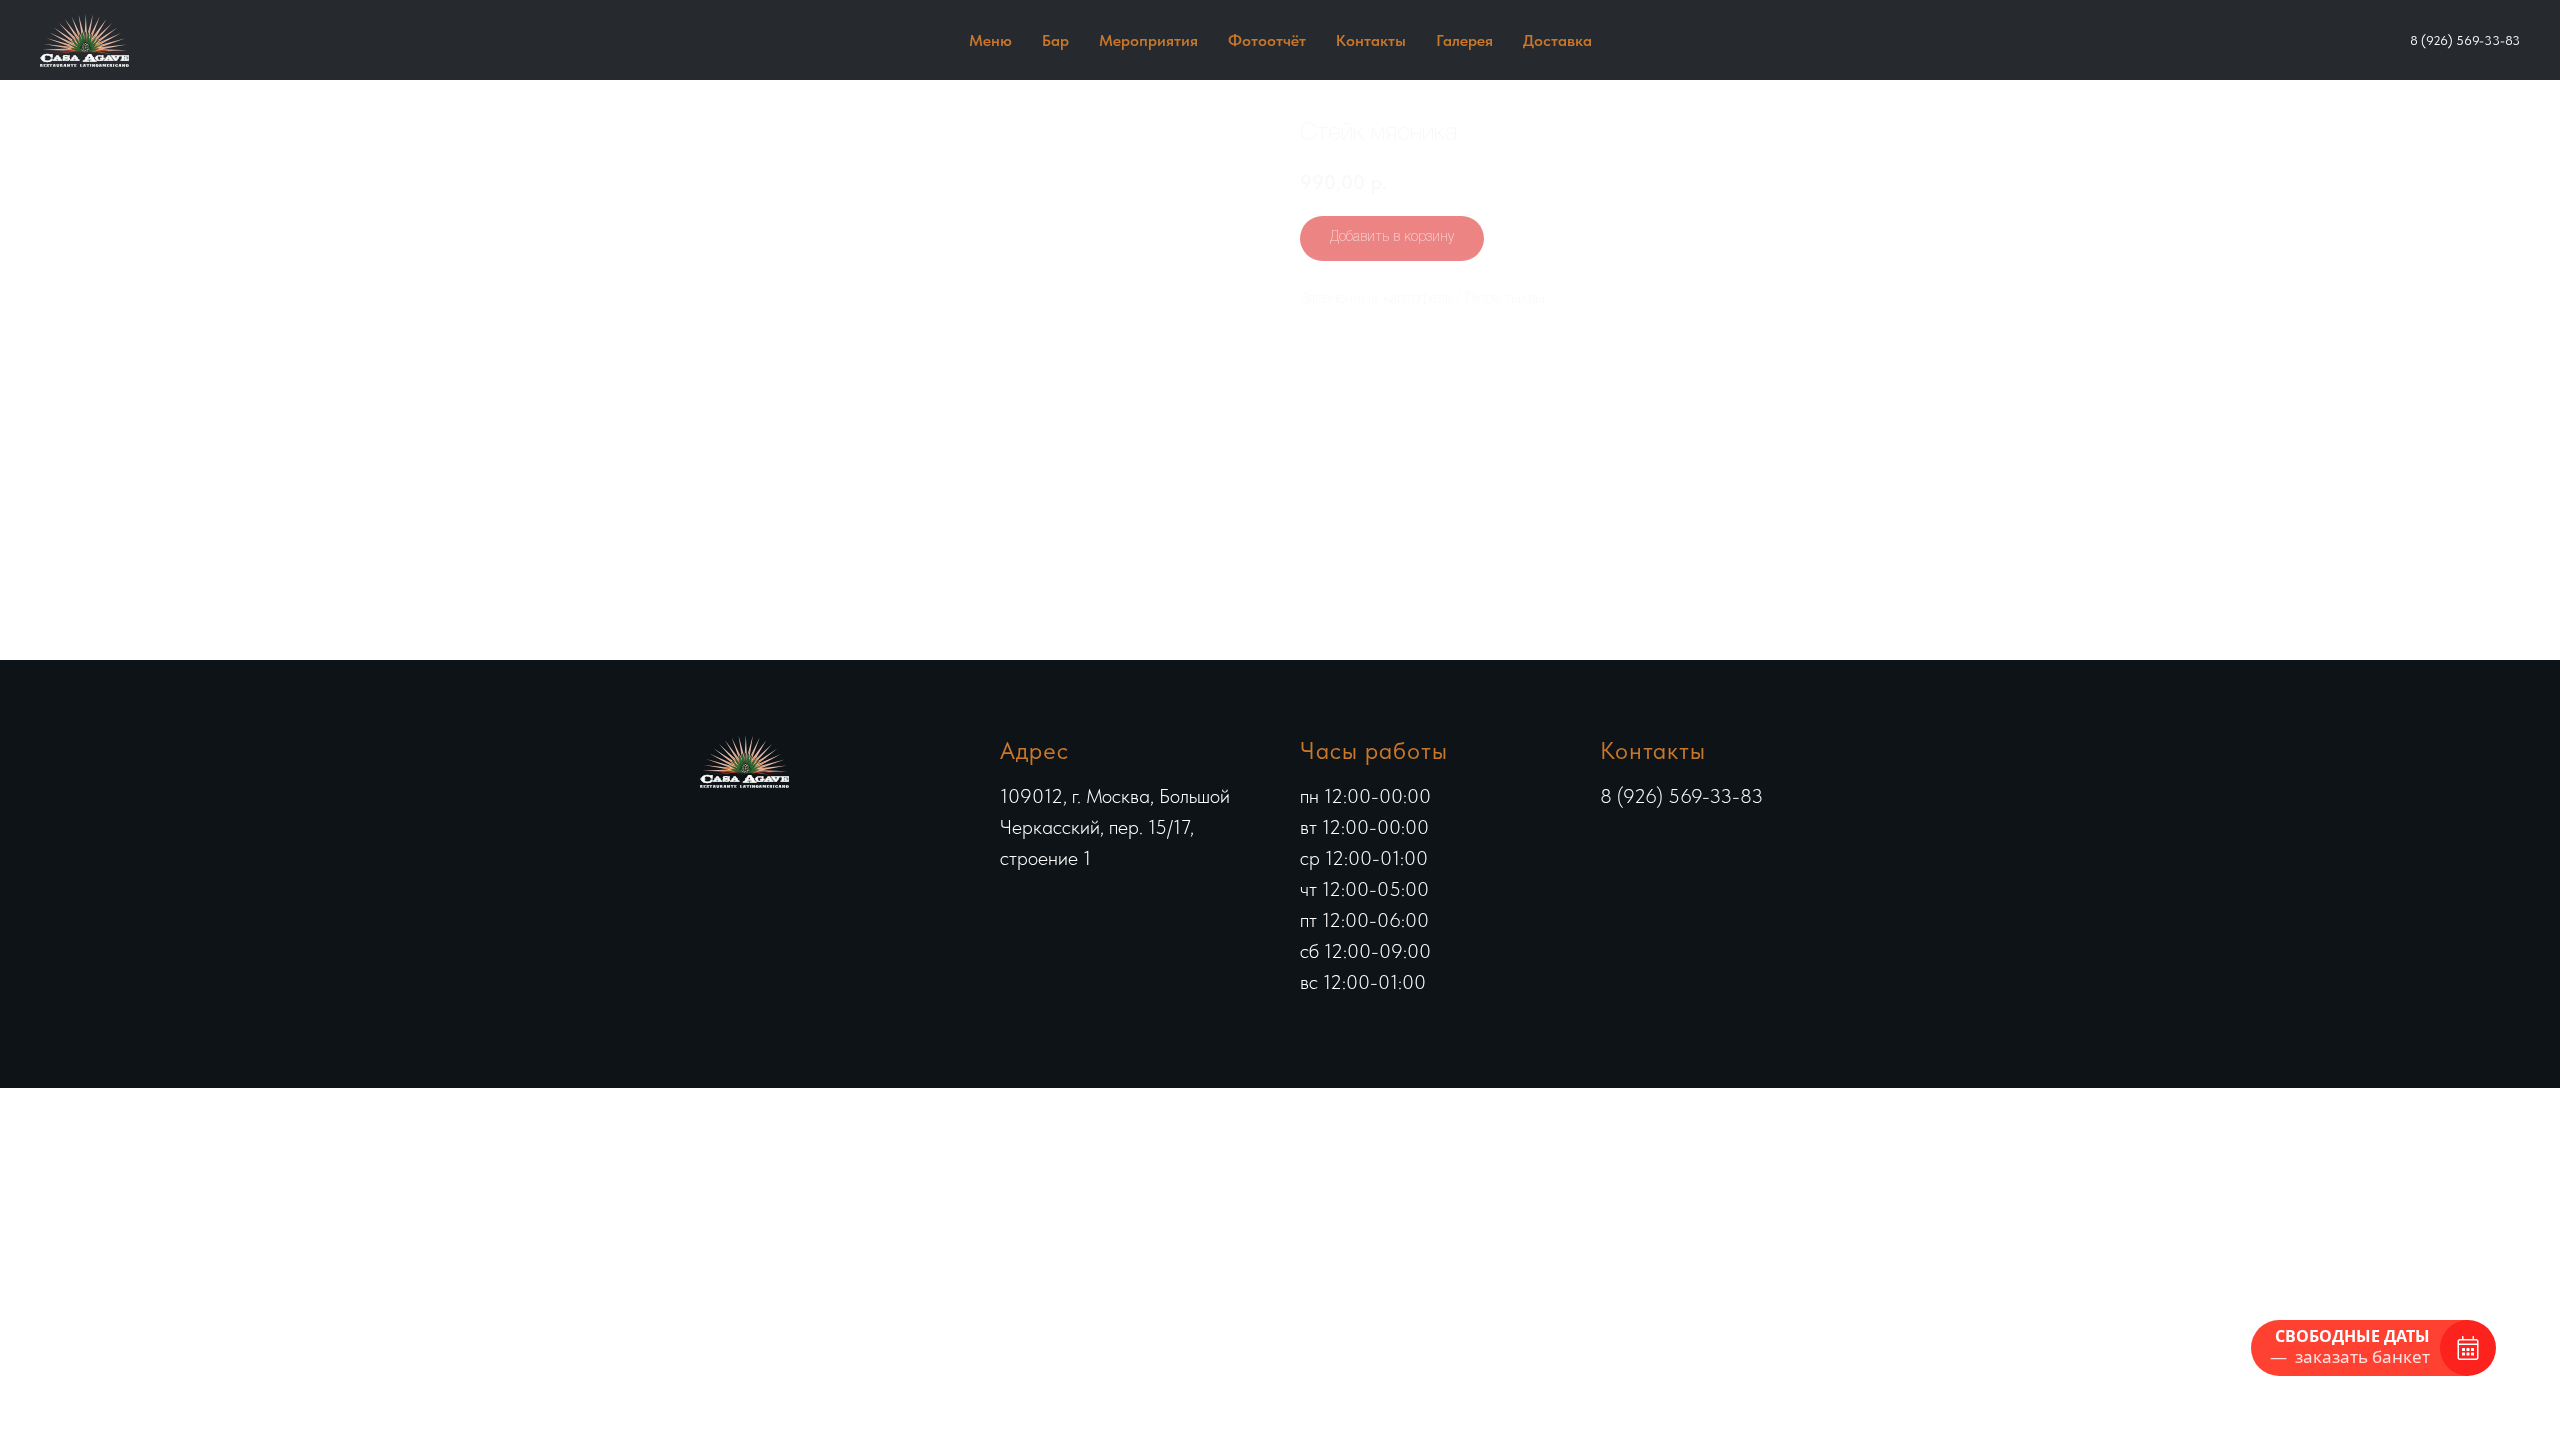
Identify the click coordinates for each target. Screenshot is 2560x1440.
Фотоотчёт (1267, 40)
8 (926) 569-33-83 (2465, 40)
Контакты (1371, 40)
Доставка (1557, 40)
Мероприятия (1148, 40)
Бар (1055, 40)
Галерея (1464, 40)
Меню (990, 40)
